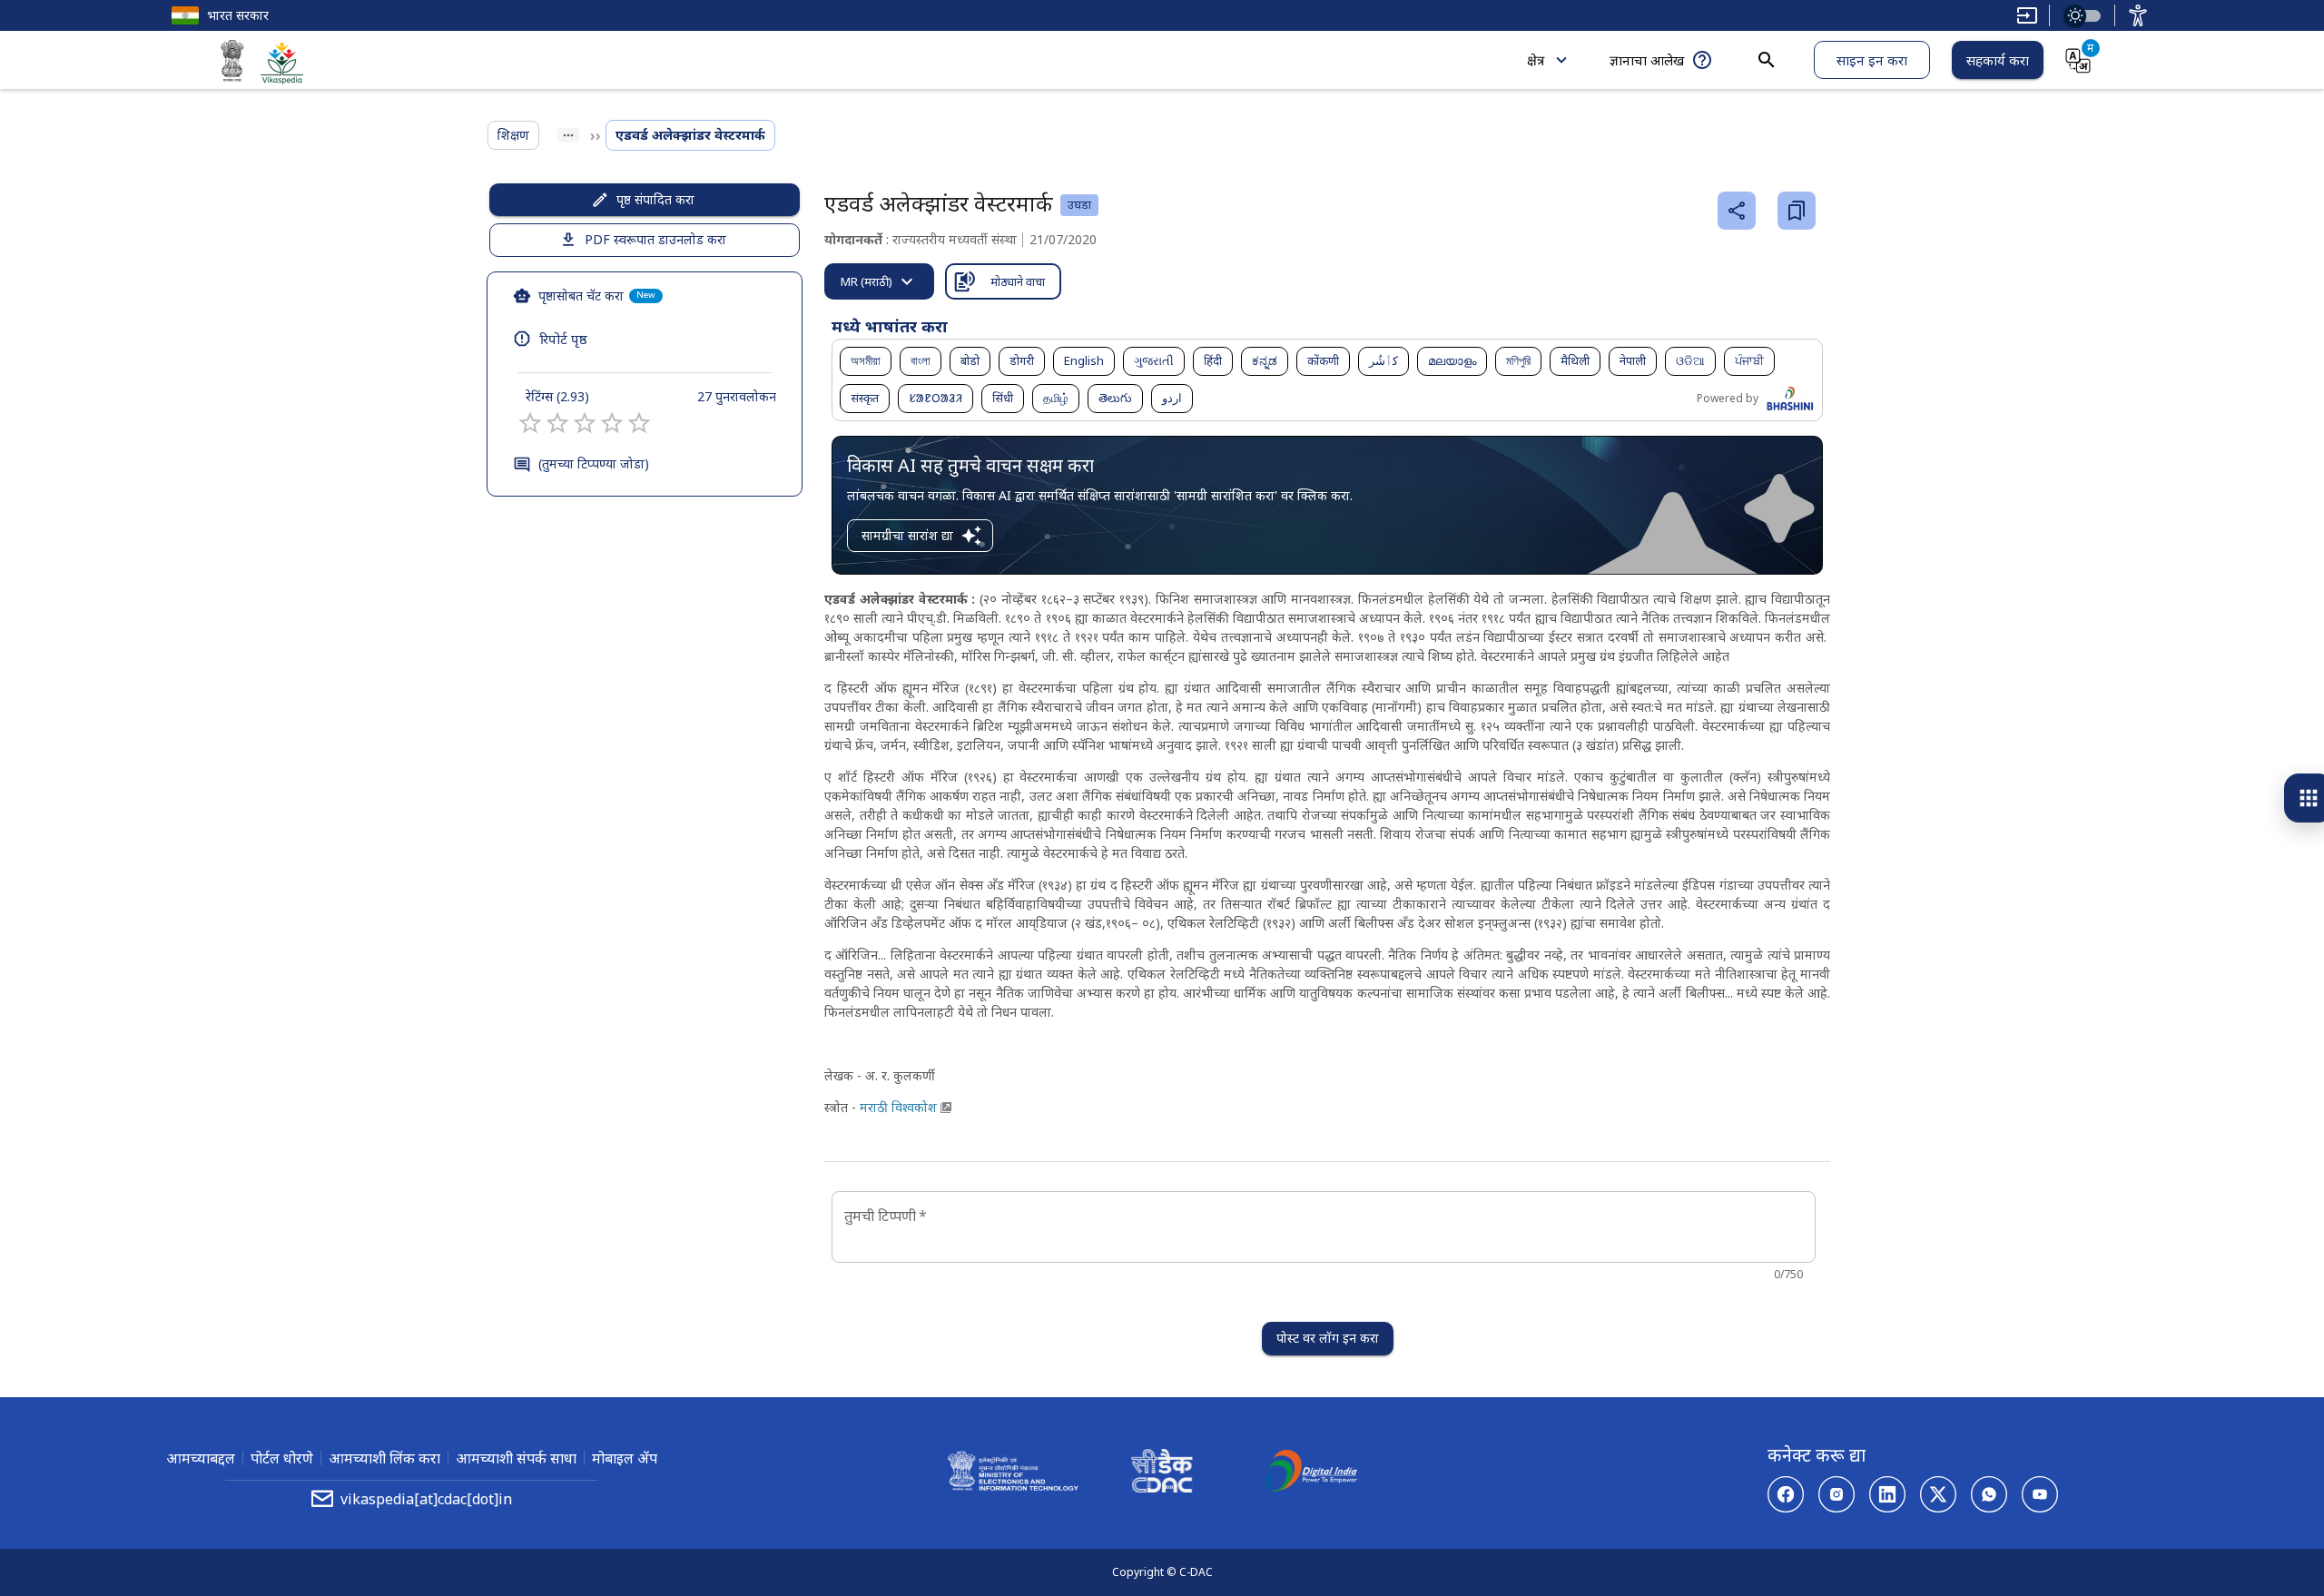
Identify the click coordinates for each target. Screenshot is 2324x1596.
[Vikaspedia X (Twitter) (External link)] (1938, 1494)
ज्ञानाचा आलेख (1647, 60)
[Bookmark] (1797, 211)
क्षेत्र (1536, 60)
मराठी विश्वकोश (898, 1107)
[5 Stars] (639, 423)
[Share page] (1737, 211)
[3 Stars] (585, 423)
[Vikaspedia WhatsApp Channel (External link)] (1989, 1494)
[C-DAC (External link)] (1162, 1473)
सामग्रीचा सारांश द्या (907, 535)
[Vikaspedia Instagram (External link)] (1837, 1494)
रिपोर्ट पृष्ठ (563, 339)
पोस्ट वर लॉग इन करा (1328, 1338)
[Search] (1767, 60)
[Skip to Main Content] (2027, 15)
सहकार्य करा (1998, 60)
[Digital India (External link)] (1311, 1473)
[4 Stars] (612, 423)
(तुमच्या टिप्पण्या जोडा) (594, 463)
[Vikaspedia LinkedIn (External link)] (1887, 1494)
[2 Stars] (557, 423)
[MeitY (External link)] (232, 64)
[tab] (879, 281)
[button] (866, 361)
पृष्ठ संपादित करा (655, 199)
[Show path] (568, 135)
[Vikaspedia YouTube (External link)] (2040, 1494)
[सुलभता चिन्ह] (2138, 15)
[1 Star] (530, 423)
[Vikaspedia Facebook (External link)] (1786, 1494)
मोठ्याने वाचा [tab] (1018, 281)
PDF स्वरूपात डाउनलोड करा (655, 239)
